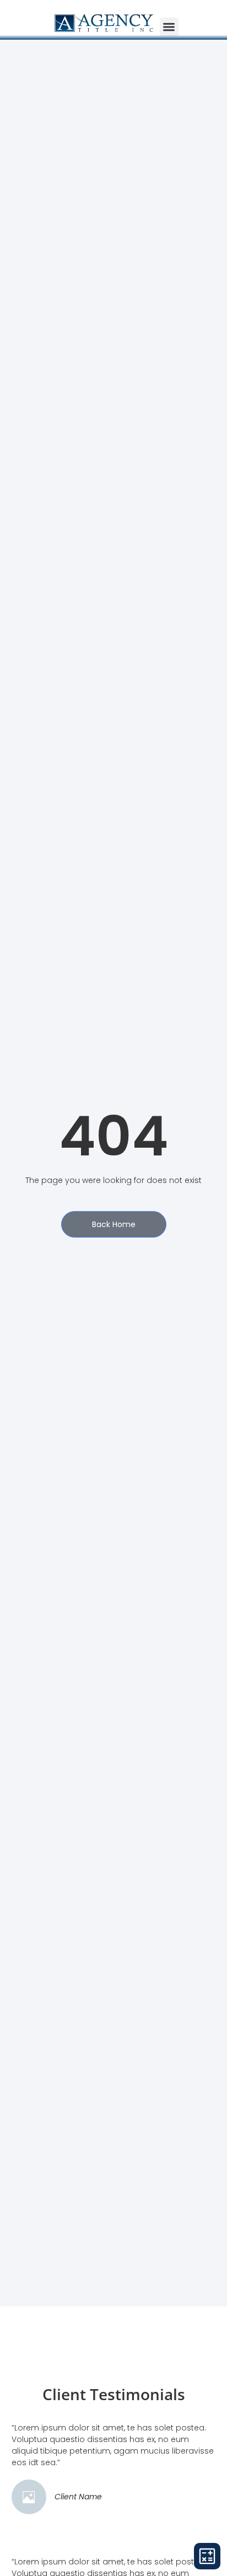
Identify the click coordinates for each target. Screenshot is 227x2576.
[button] (169, 27)
